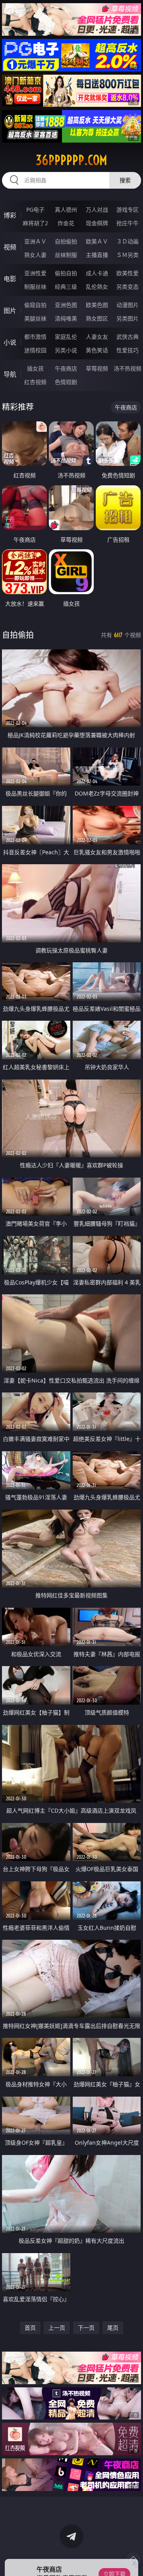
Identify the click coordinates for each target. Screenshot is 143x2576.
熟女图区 (97, 318)
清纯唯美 (66, 318)
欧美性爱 (128, 273)
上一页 (57, 2328)
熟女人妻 (35, 255)
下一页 (86, 2328)
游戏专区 (128, 210)
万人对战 (97, 210)
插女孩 (35, 368)
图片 (10, 311)
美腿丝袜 (35, 318)
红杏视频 (35, 382)
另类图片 (128, 318)
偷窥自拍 (35, 305)
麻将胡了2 (35, 223)
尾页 (113, 2328)
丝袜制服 (66, 255)
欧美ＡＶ (97, 241)
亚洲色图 (66, 305)
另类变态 (128, 287)
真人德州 (66, 210)
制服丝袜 (35, 287)
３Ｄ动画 (128, 241)
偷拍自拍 (66, 273)
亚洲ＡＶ (35, 241)
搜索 (125, 180)
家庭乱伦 (66, 337)
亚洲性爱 (35, 273)
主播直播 (97, 255)
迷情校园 (35, 350)
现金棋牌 (97, 223)
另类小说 (66, 350)
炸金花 (66, 223)
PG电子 (35, 210)
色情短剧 (66, 382)
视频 (10, 247)
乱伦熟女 (97, 287)
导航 (10, 374)
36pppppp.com (71, 160)
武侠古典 (128, 337)
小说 (10, 342)
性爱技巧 (128, 350)
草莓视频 (97, 368)
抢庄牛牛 (128, 223)
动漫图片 (128, 305)
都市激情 (35, 337)
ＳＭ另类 (128, 255)
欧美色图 (97, 305)
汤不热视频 (128, 368)
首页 (30, 2328)
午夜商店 (66, 368)
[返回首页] (133, 2560)
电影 (10, 279)
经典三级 (66, 287)
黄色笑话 (97, 350)
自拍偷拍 (66, 241)
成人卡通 (97, 273)
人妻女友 (97, 337)
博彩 (10, 215)
